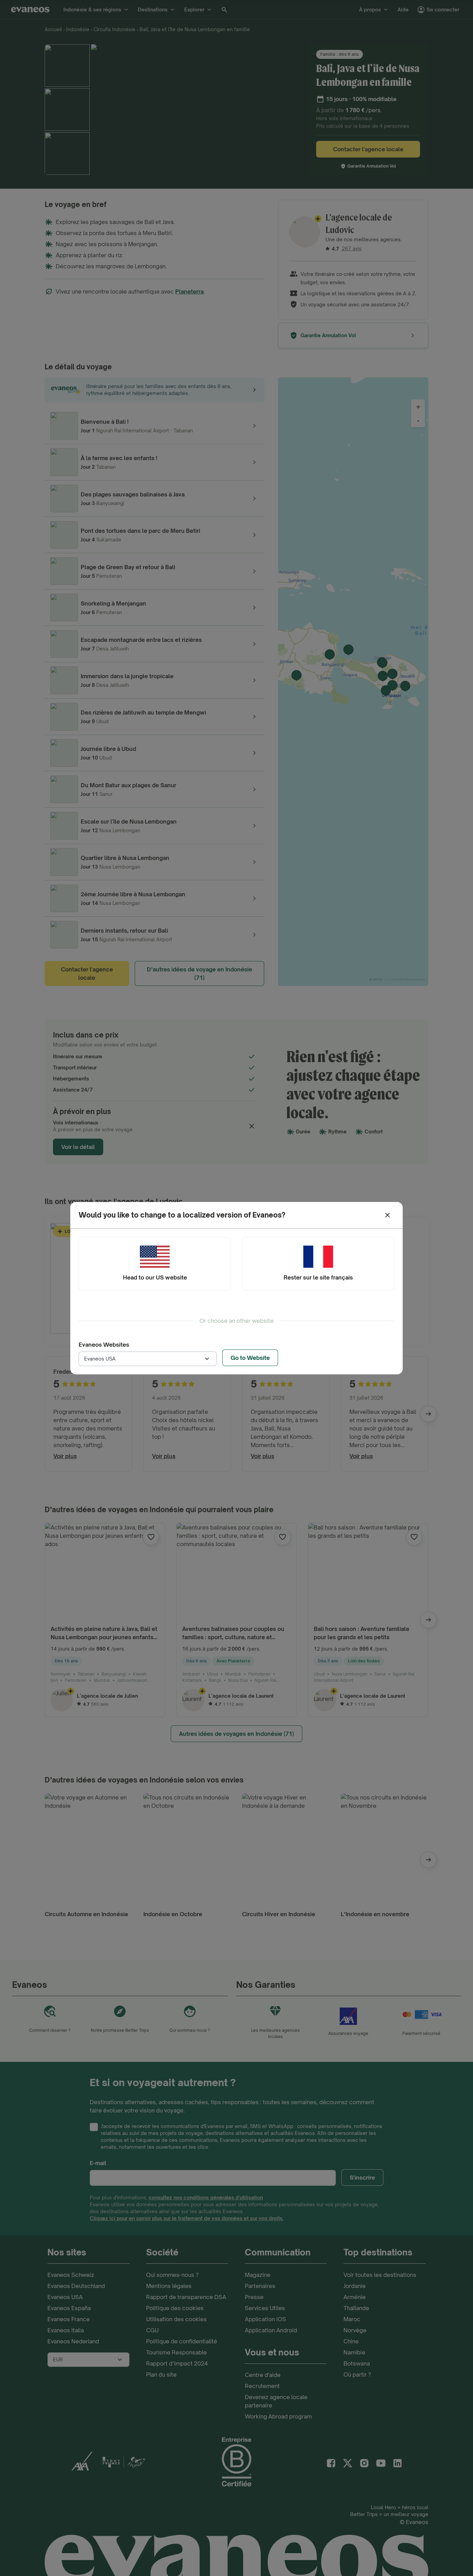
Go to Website (250, 1358)
